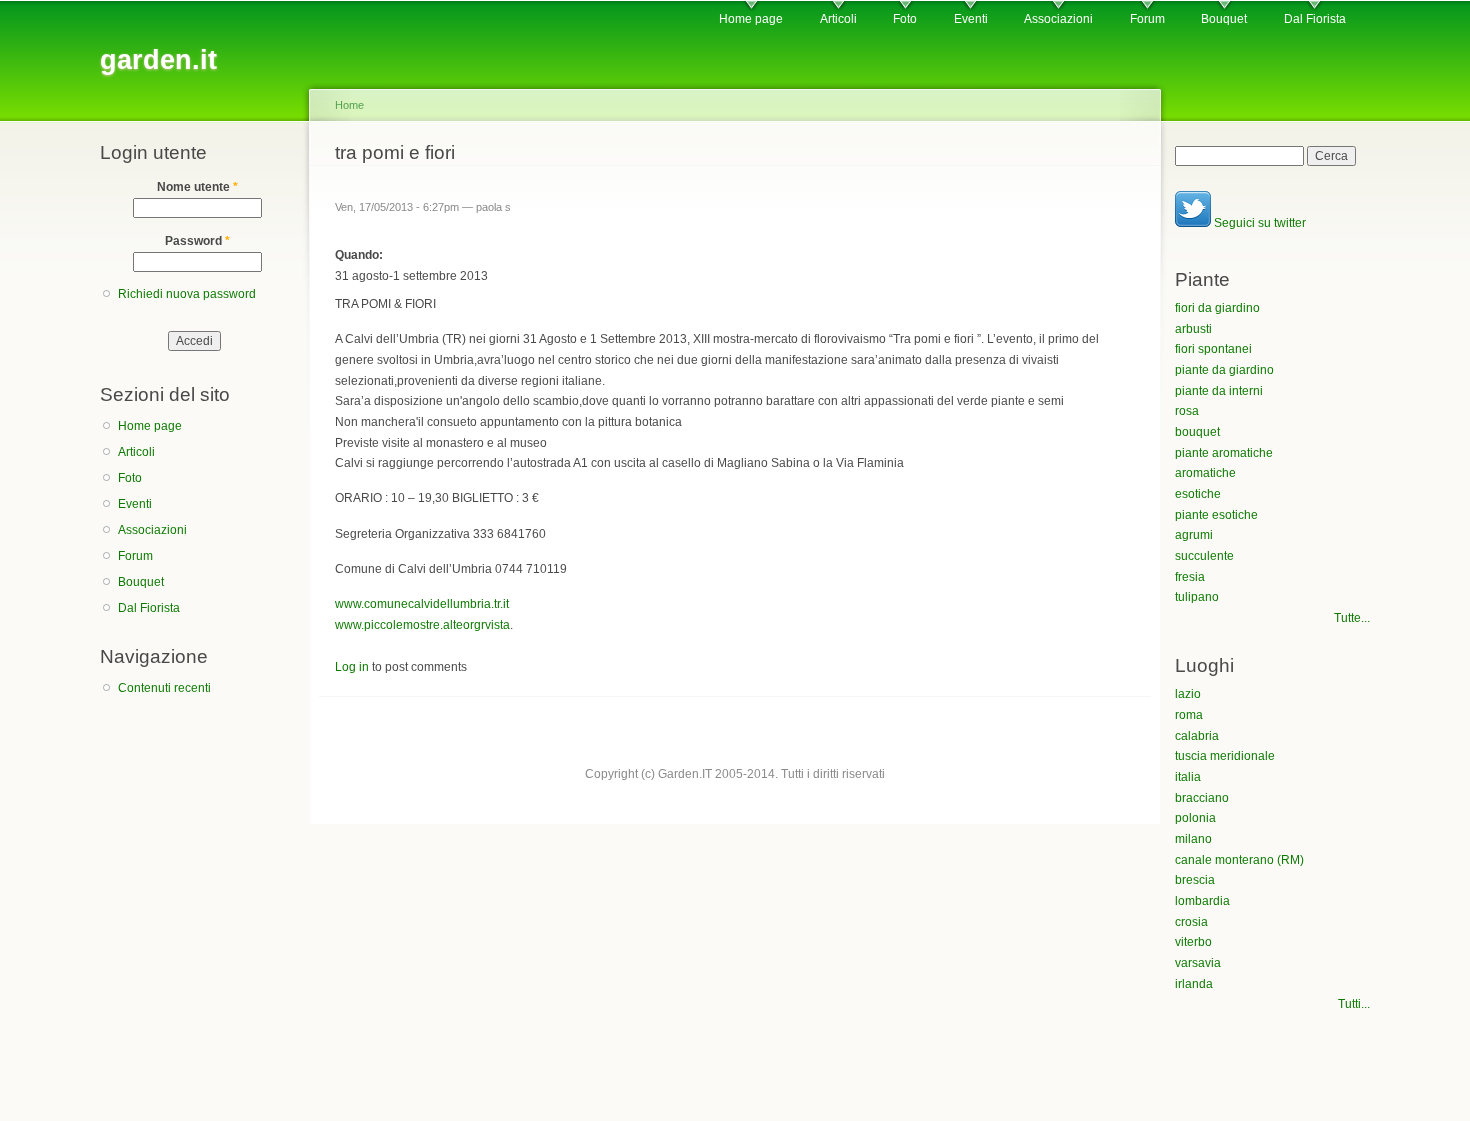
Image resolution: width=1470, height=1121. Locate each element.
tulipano (1197, 597)
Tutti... (1354, 1004)
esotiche (1198, 494)
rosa (1187, 411)
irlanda (1194, 984)
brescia (1195, 880)
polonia (1195, 818)
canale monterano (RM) (1239, 860)
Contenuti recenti (164, 688)
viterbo (1193, 942)
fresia (1190, 577)
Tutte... (1352, 618)
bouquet (1197, 432)
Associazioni (1058, 19)
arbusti (1193, 329)
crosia (1191, 922)
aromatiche (1205, 473)
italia (1188, 777)
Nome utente (197, 187)
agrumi (1194, 535)
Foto (905, 19)
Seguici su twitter (1258, 223)
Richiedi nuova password (187, 294)
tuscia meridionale (1225, 756)
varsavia (1198, 963)
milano (1193, 839)
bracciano (1202, 798)
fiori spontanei (1213, 349)
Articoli (838, 19)
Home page (751, 19)
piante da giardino (1224, 370)
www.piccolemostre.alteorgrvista (422, 625)
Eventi (971, 19)
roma (1189, 715)
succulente (1204, 556)
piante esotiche (1216, 515)
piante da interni (1219, 391)
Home (349, 105)
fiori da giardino (1217, 308)
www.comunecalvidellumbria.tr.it (422, 604)
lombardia (1202, 901)
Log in (352, 667)
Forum (1147, 19)
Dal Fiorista (1315, 19)
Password (197, 241)
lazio (1188, 694)
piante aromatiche (1224, 453)
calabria (1197, 736)
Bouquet (1224, 19)
